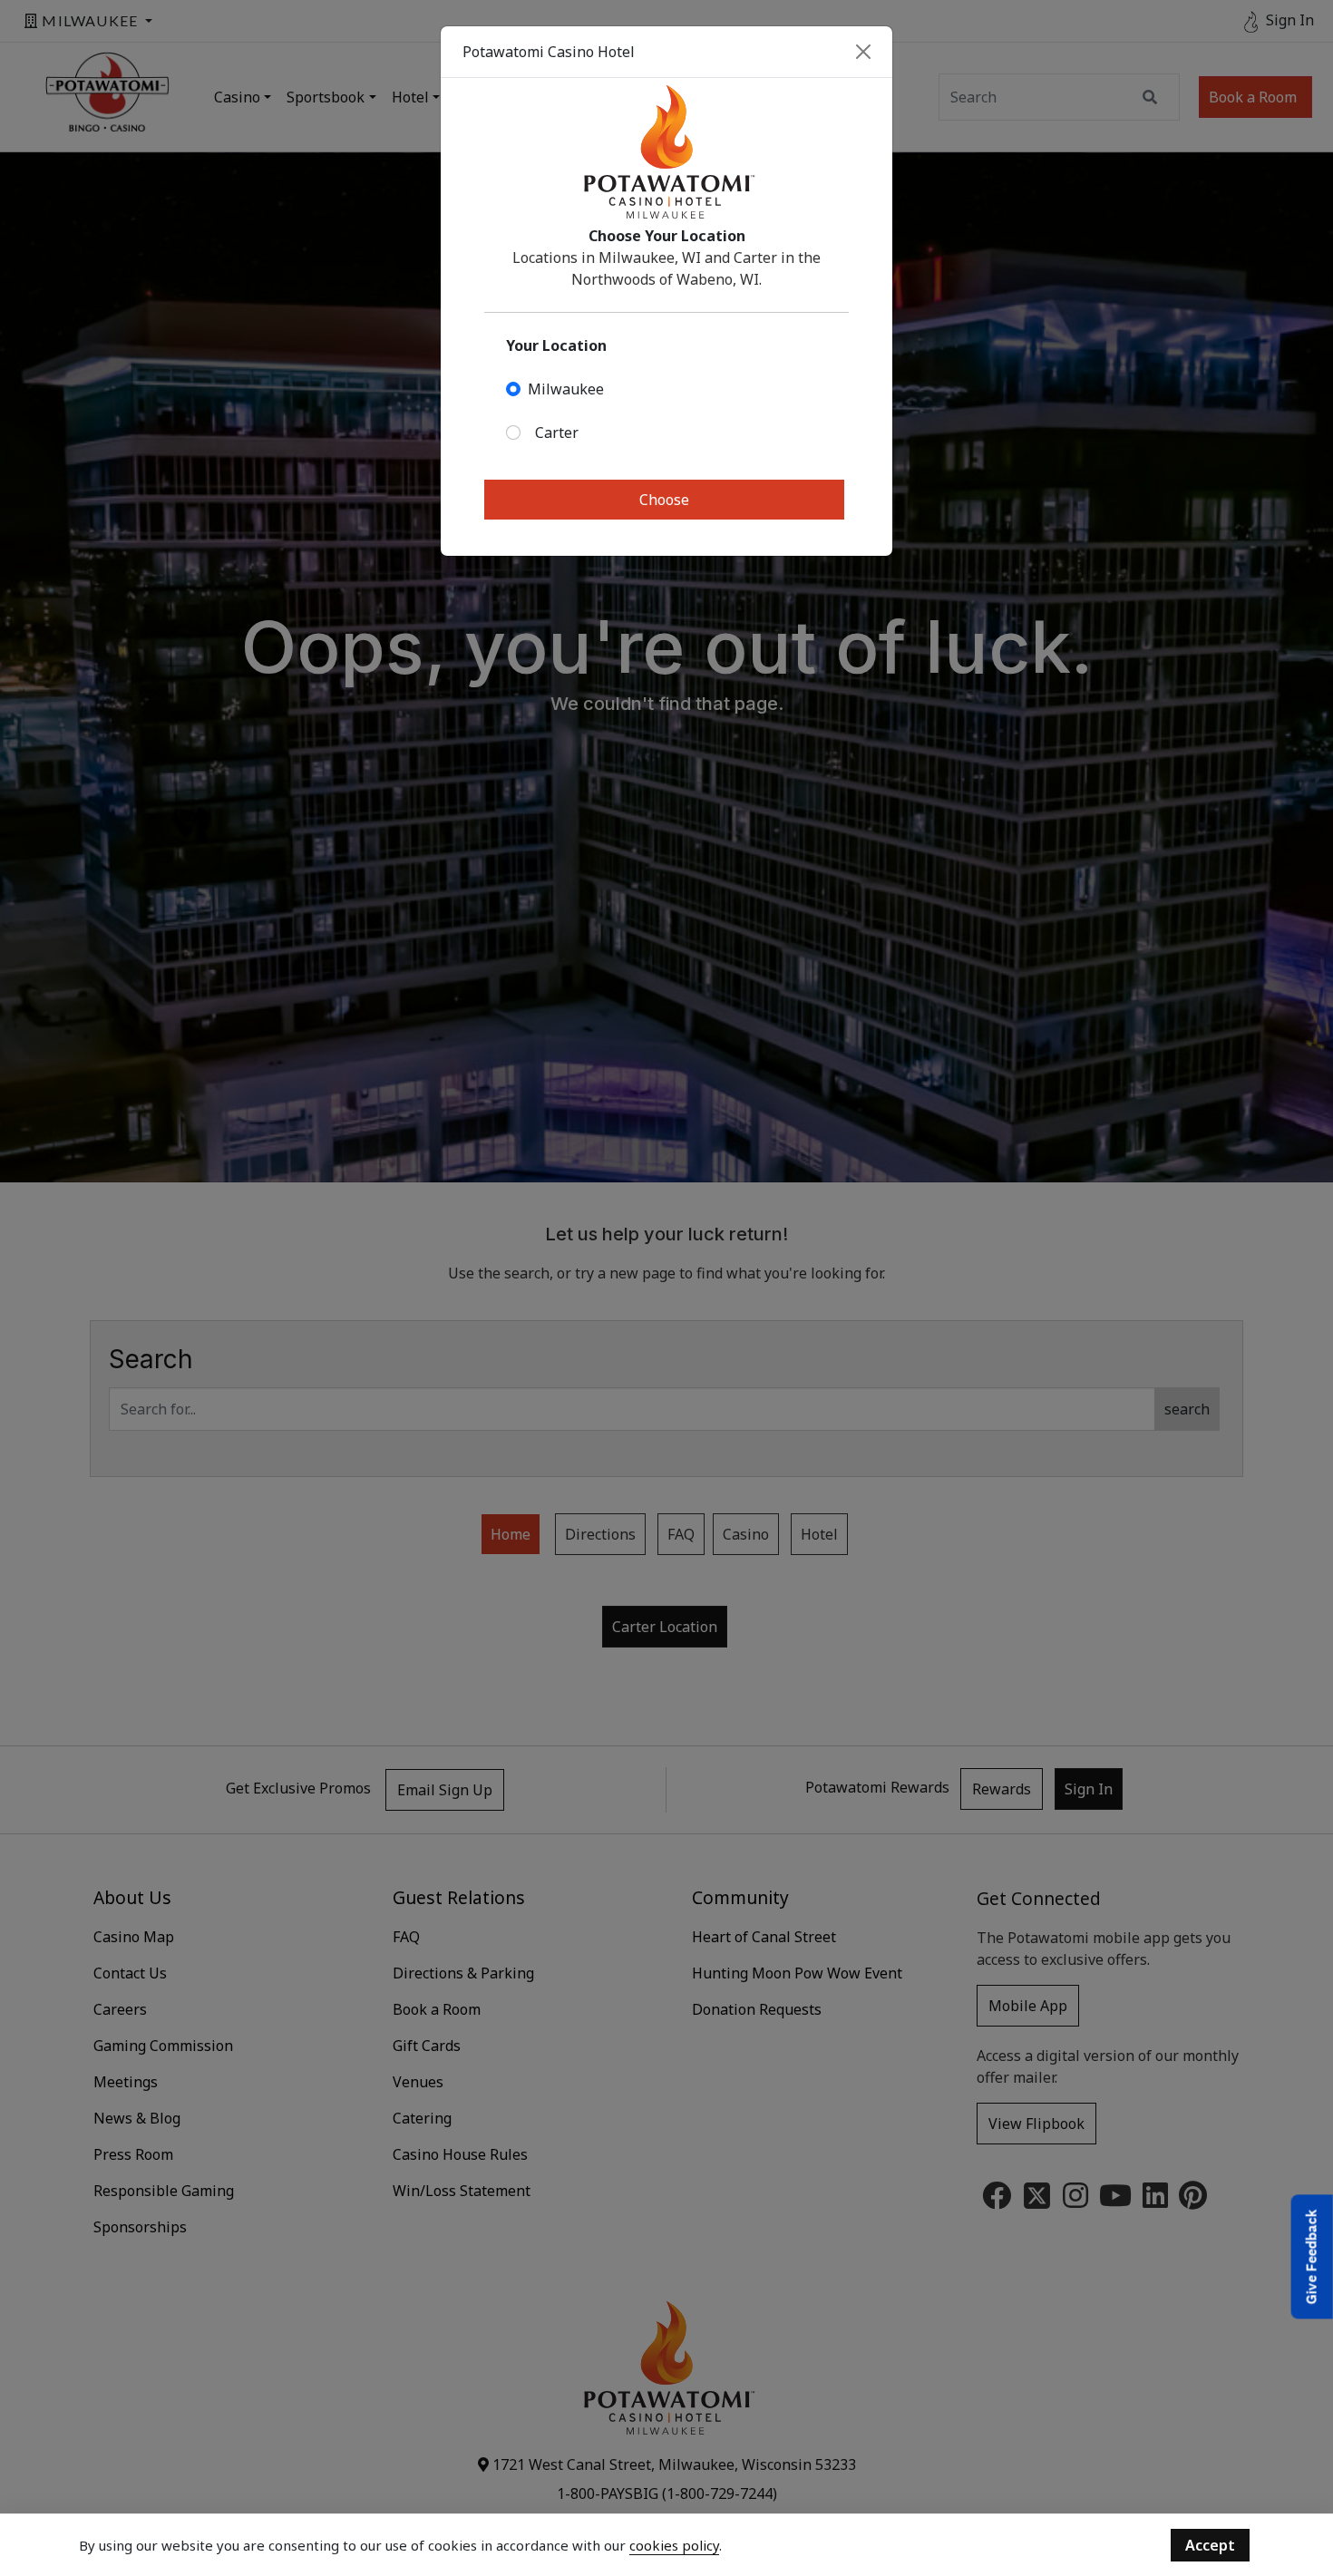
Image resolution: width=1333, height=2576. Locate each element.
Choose (664, 500)
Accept (1210, 2545)
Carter (557, 433)
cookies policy (674, 2545)
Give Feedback (1312, 2256)
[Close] (863, 52)
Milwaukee (566, 389)
